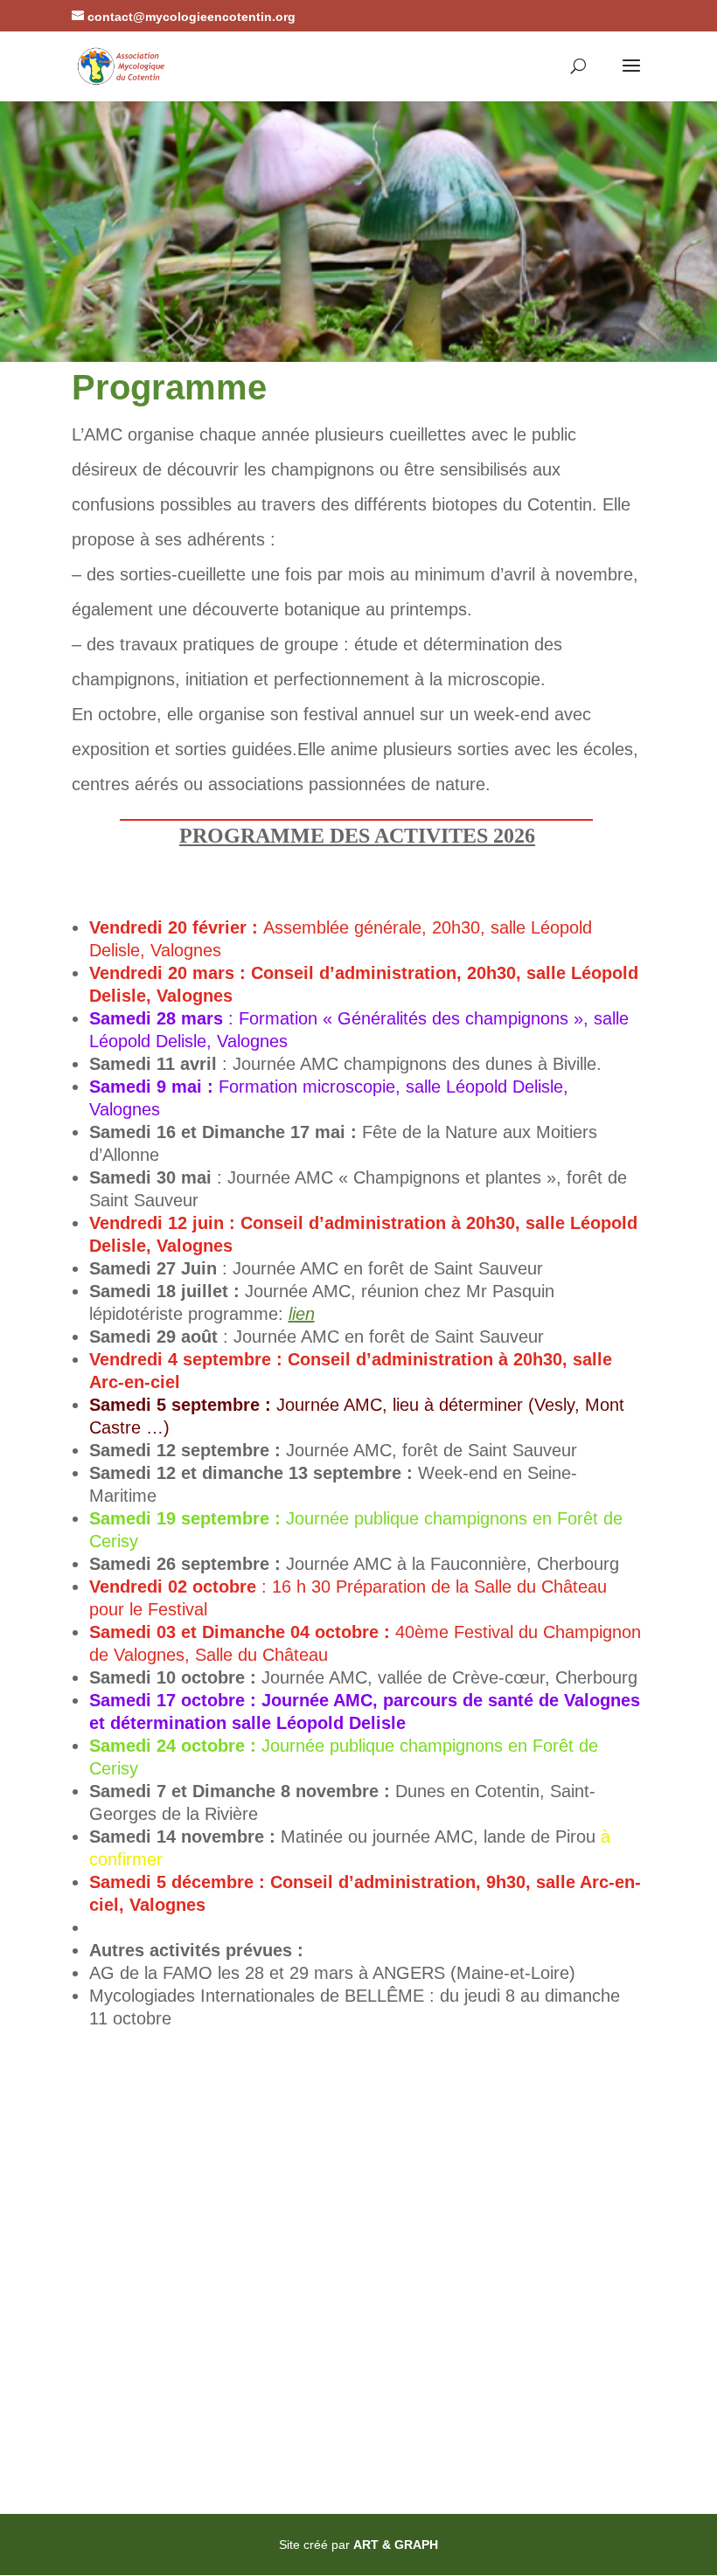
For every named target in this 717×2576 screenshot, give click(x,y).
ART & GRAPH (396, 2545)
